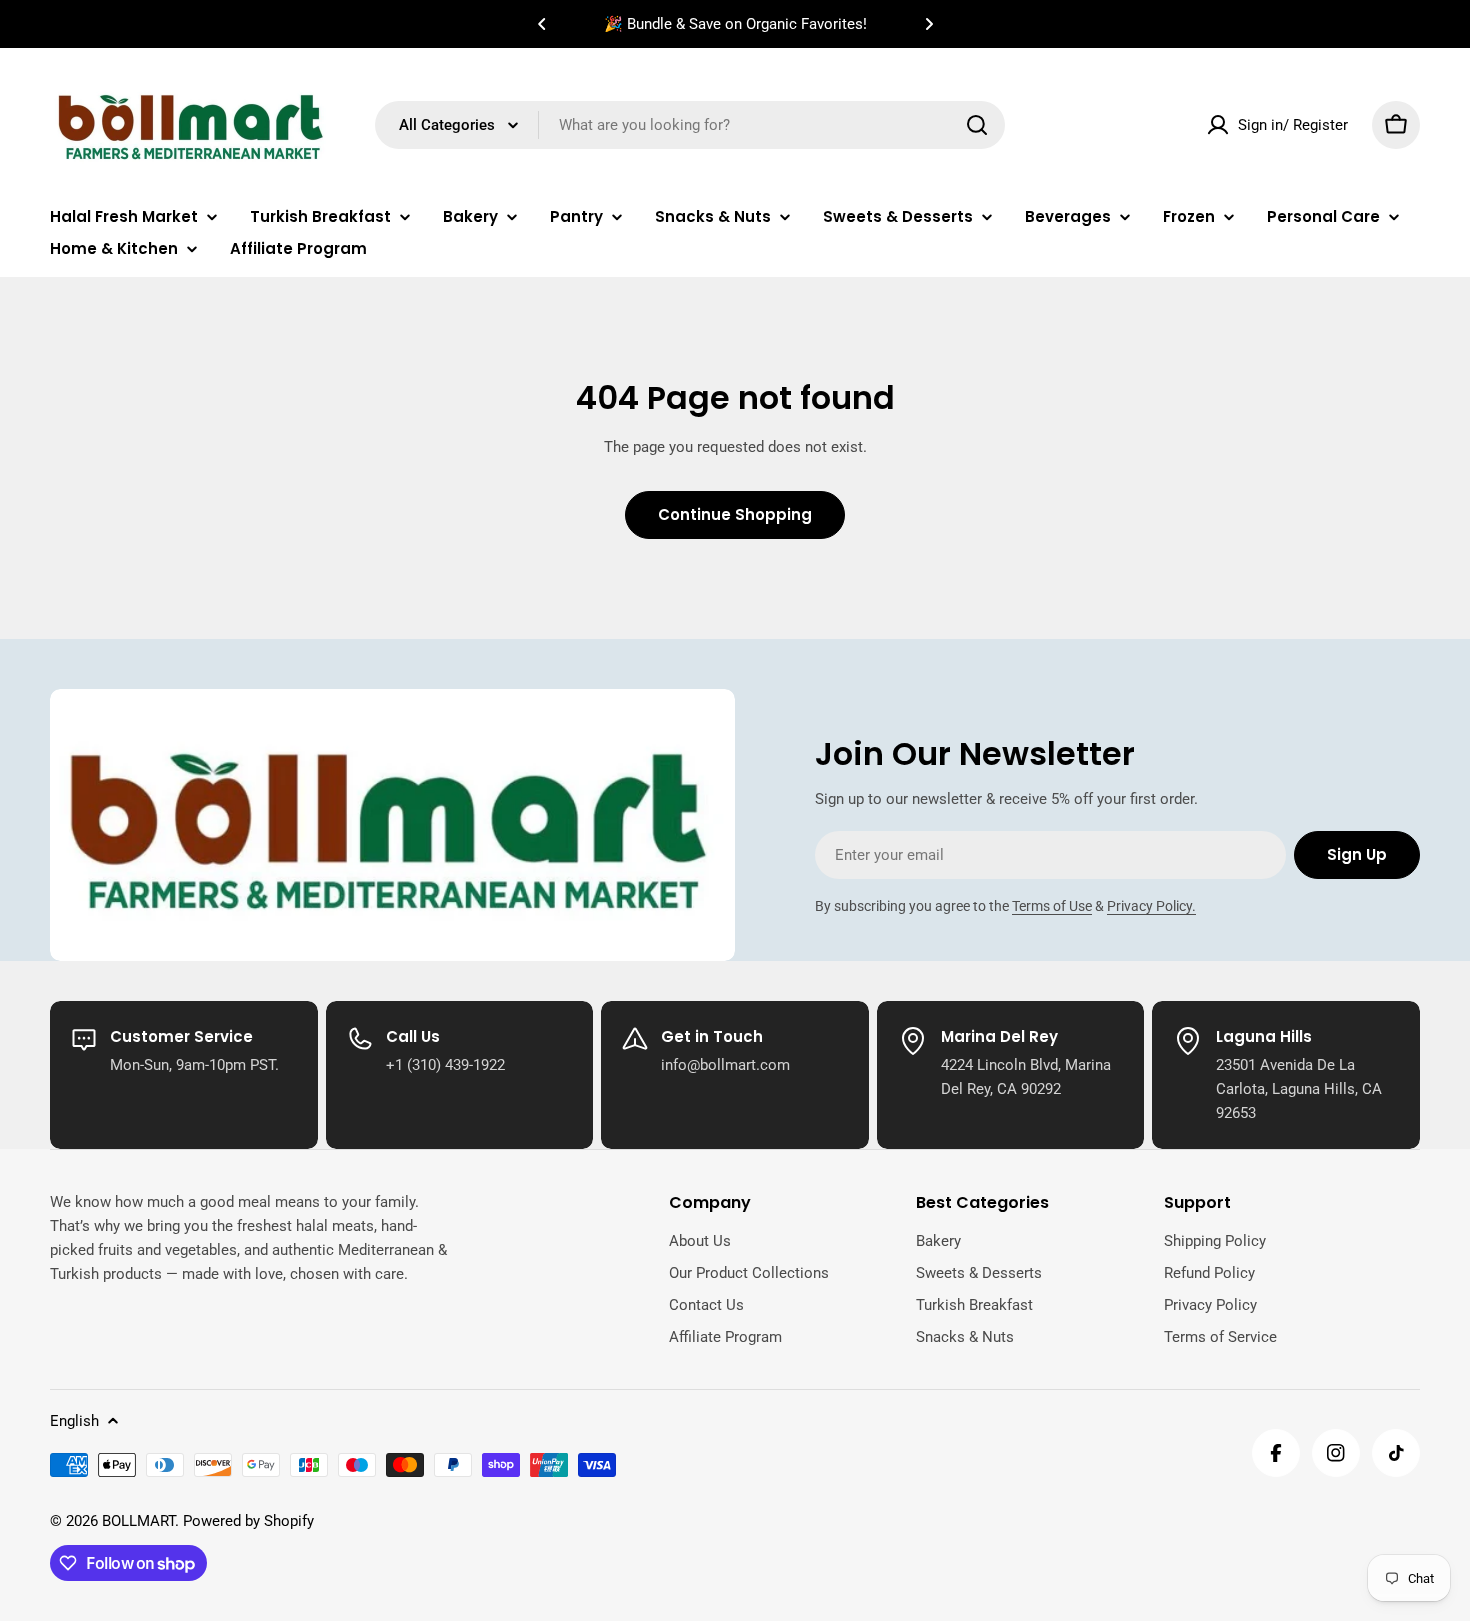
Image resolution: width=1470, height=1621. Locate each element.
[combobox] (690, 125)
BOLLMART (138, 1521)
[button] (542, 24)
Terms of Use (1052, 906)
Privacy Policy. (1151, 906)
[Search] (977, 125)
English (74, 1421)
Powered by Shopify (248, 1521)
